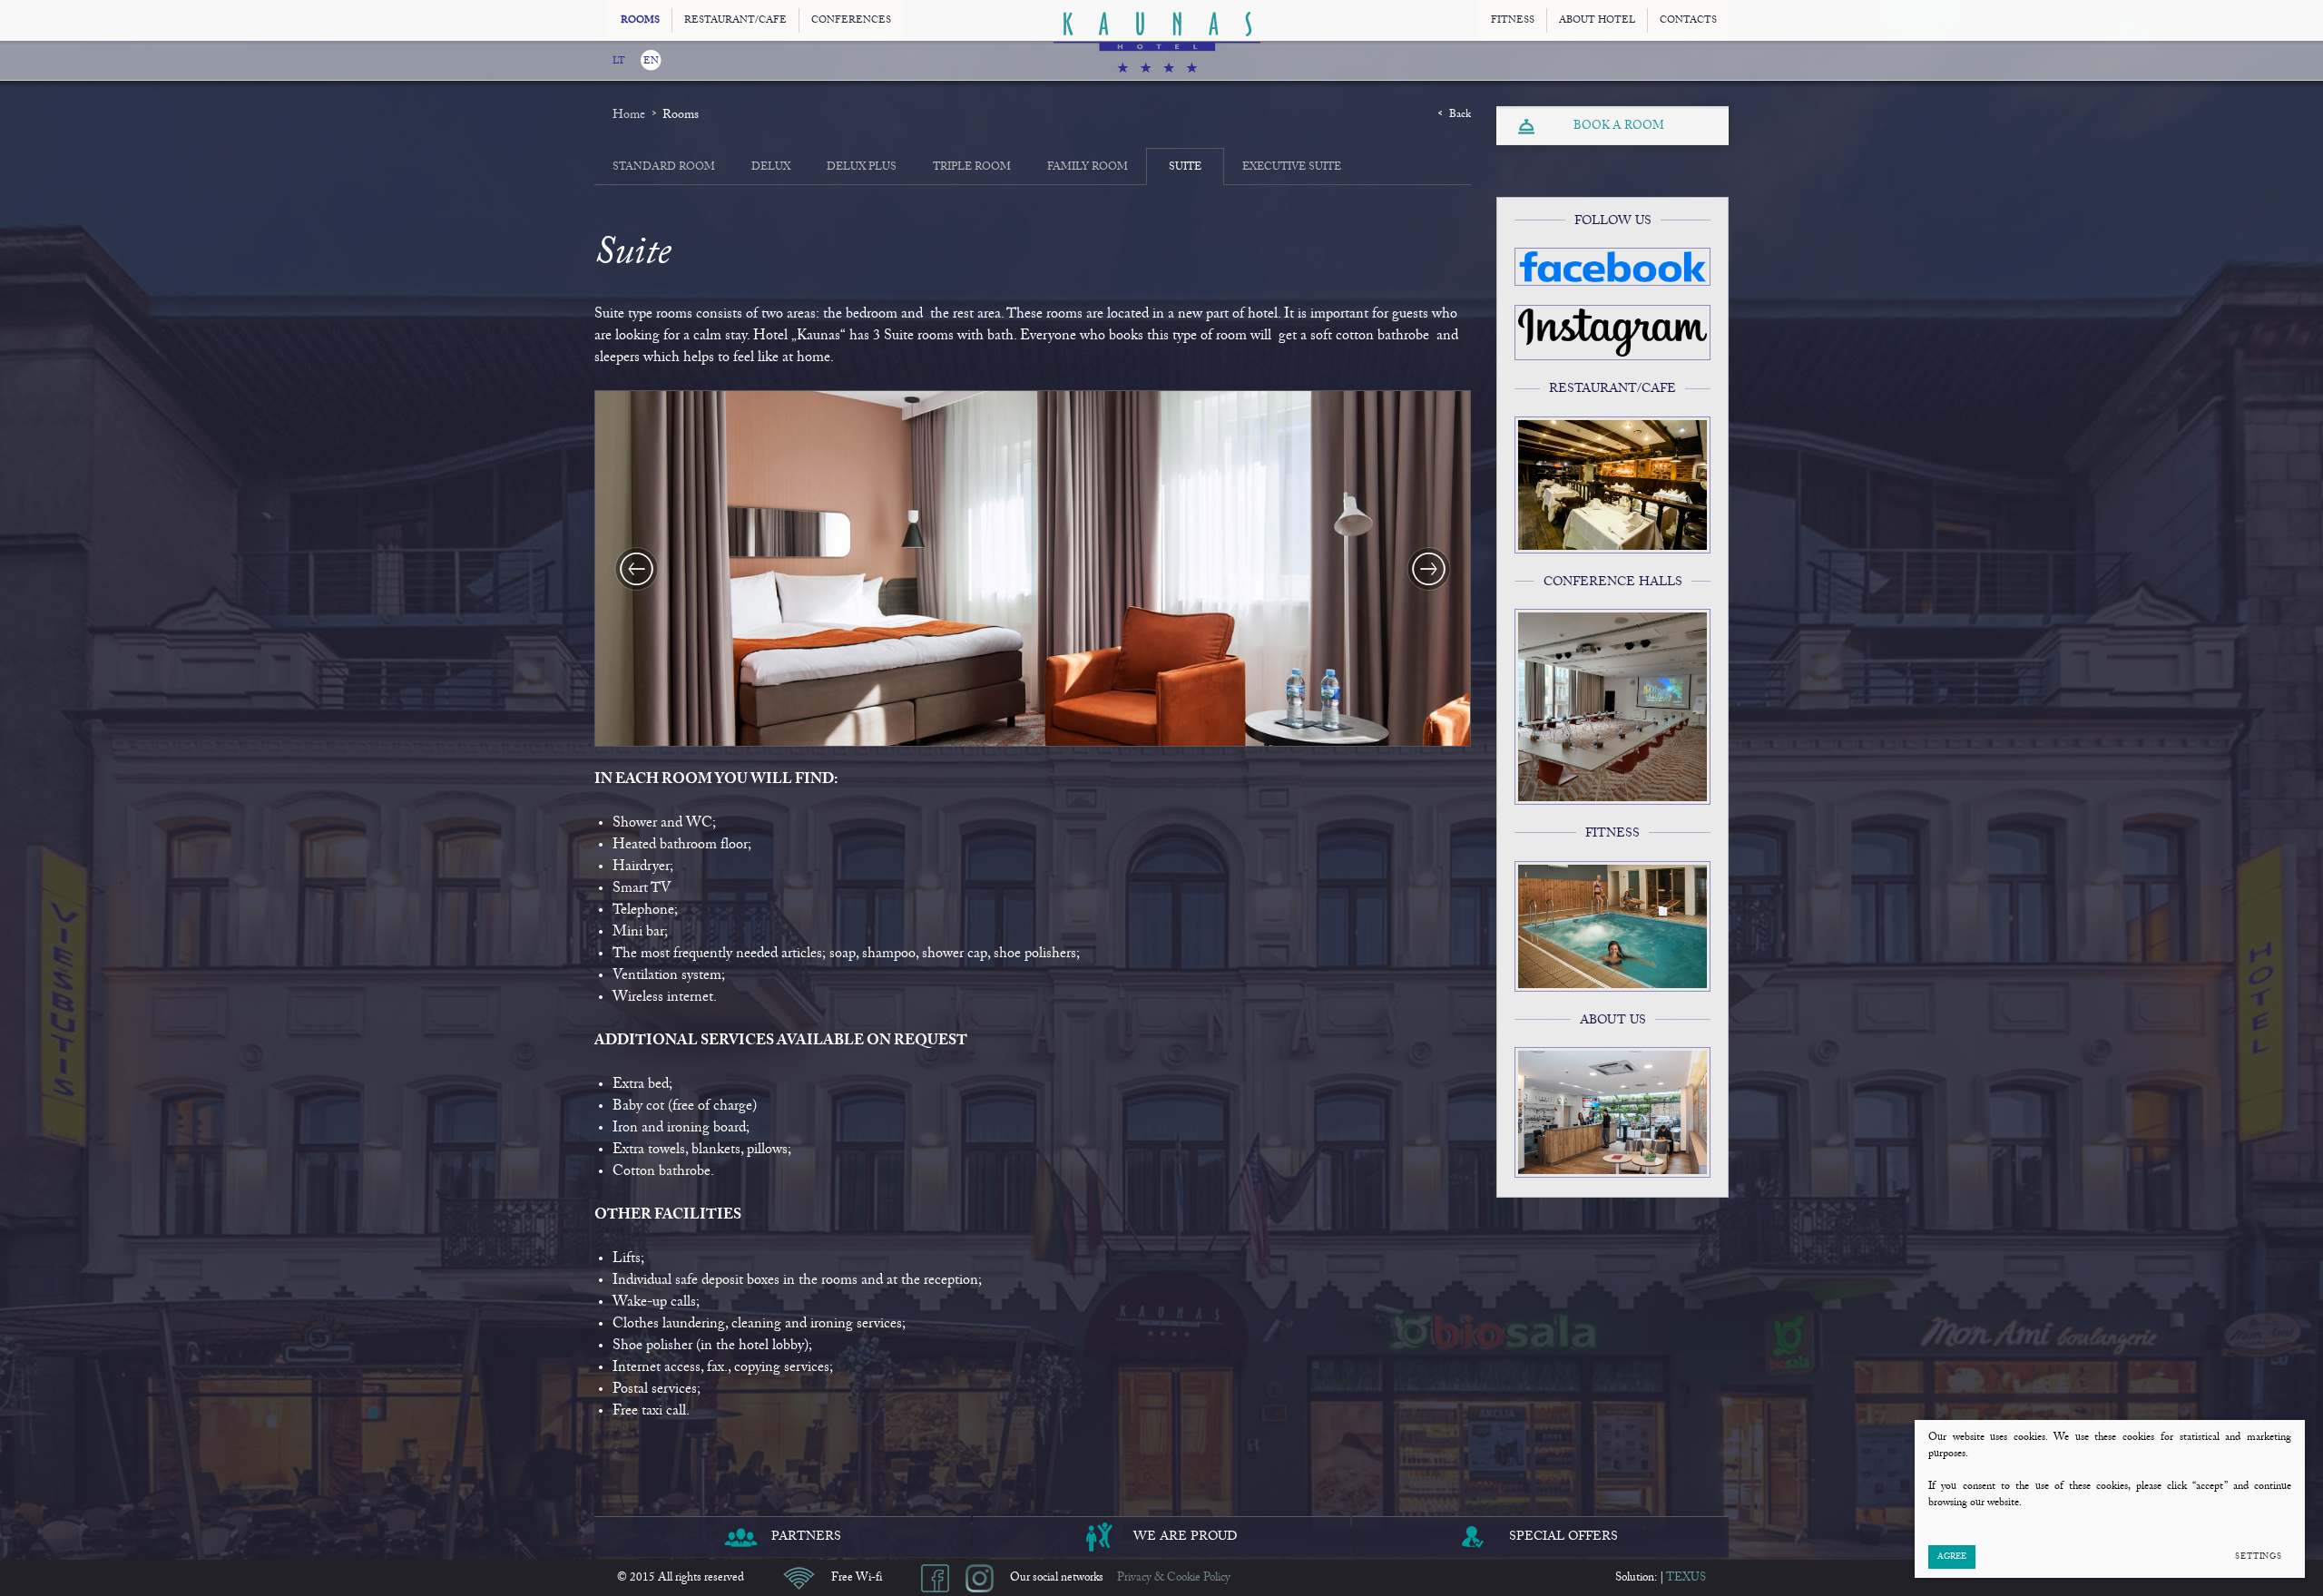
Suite (1185, 167)
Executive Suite (1292, 167)
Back (1460, 114)
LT (619, 61)
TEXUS (1686, 1577)
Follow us (1613, 221)
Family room (1088, 167)
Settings (2259, 1557)
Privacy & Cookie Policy (1174, 1577)
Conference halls (1613, 583)
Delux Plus (862, 167)
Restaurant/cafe (1612, 389)
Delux (771, 167)
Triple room (972, 167)
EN (651, 61)
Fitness (1612, 834)
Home (629, 115)
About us (1613, 1021)
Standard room (664, 167)
